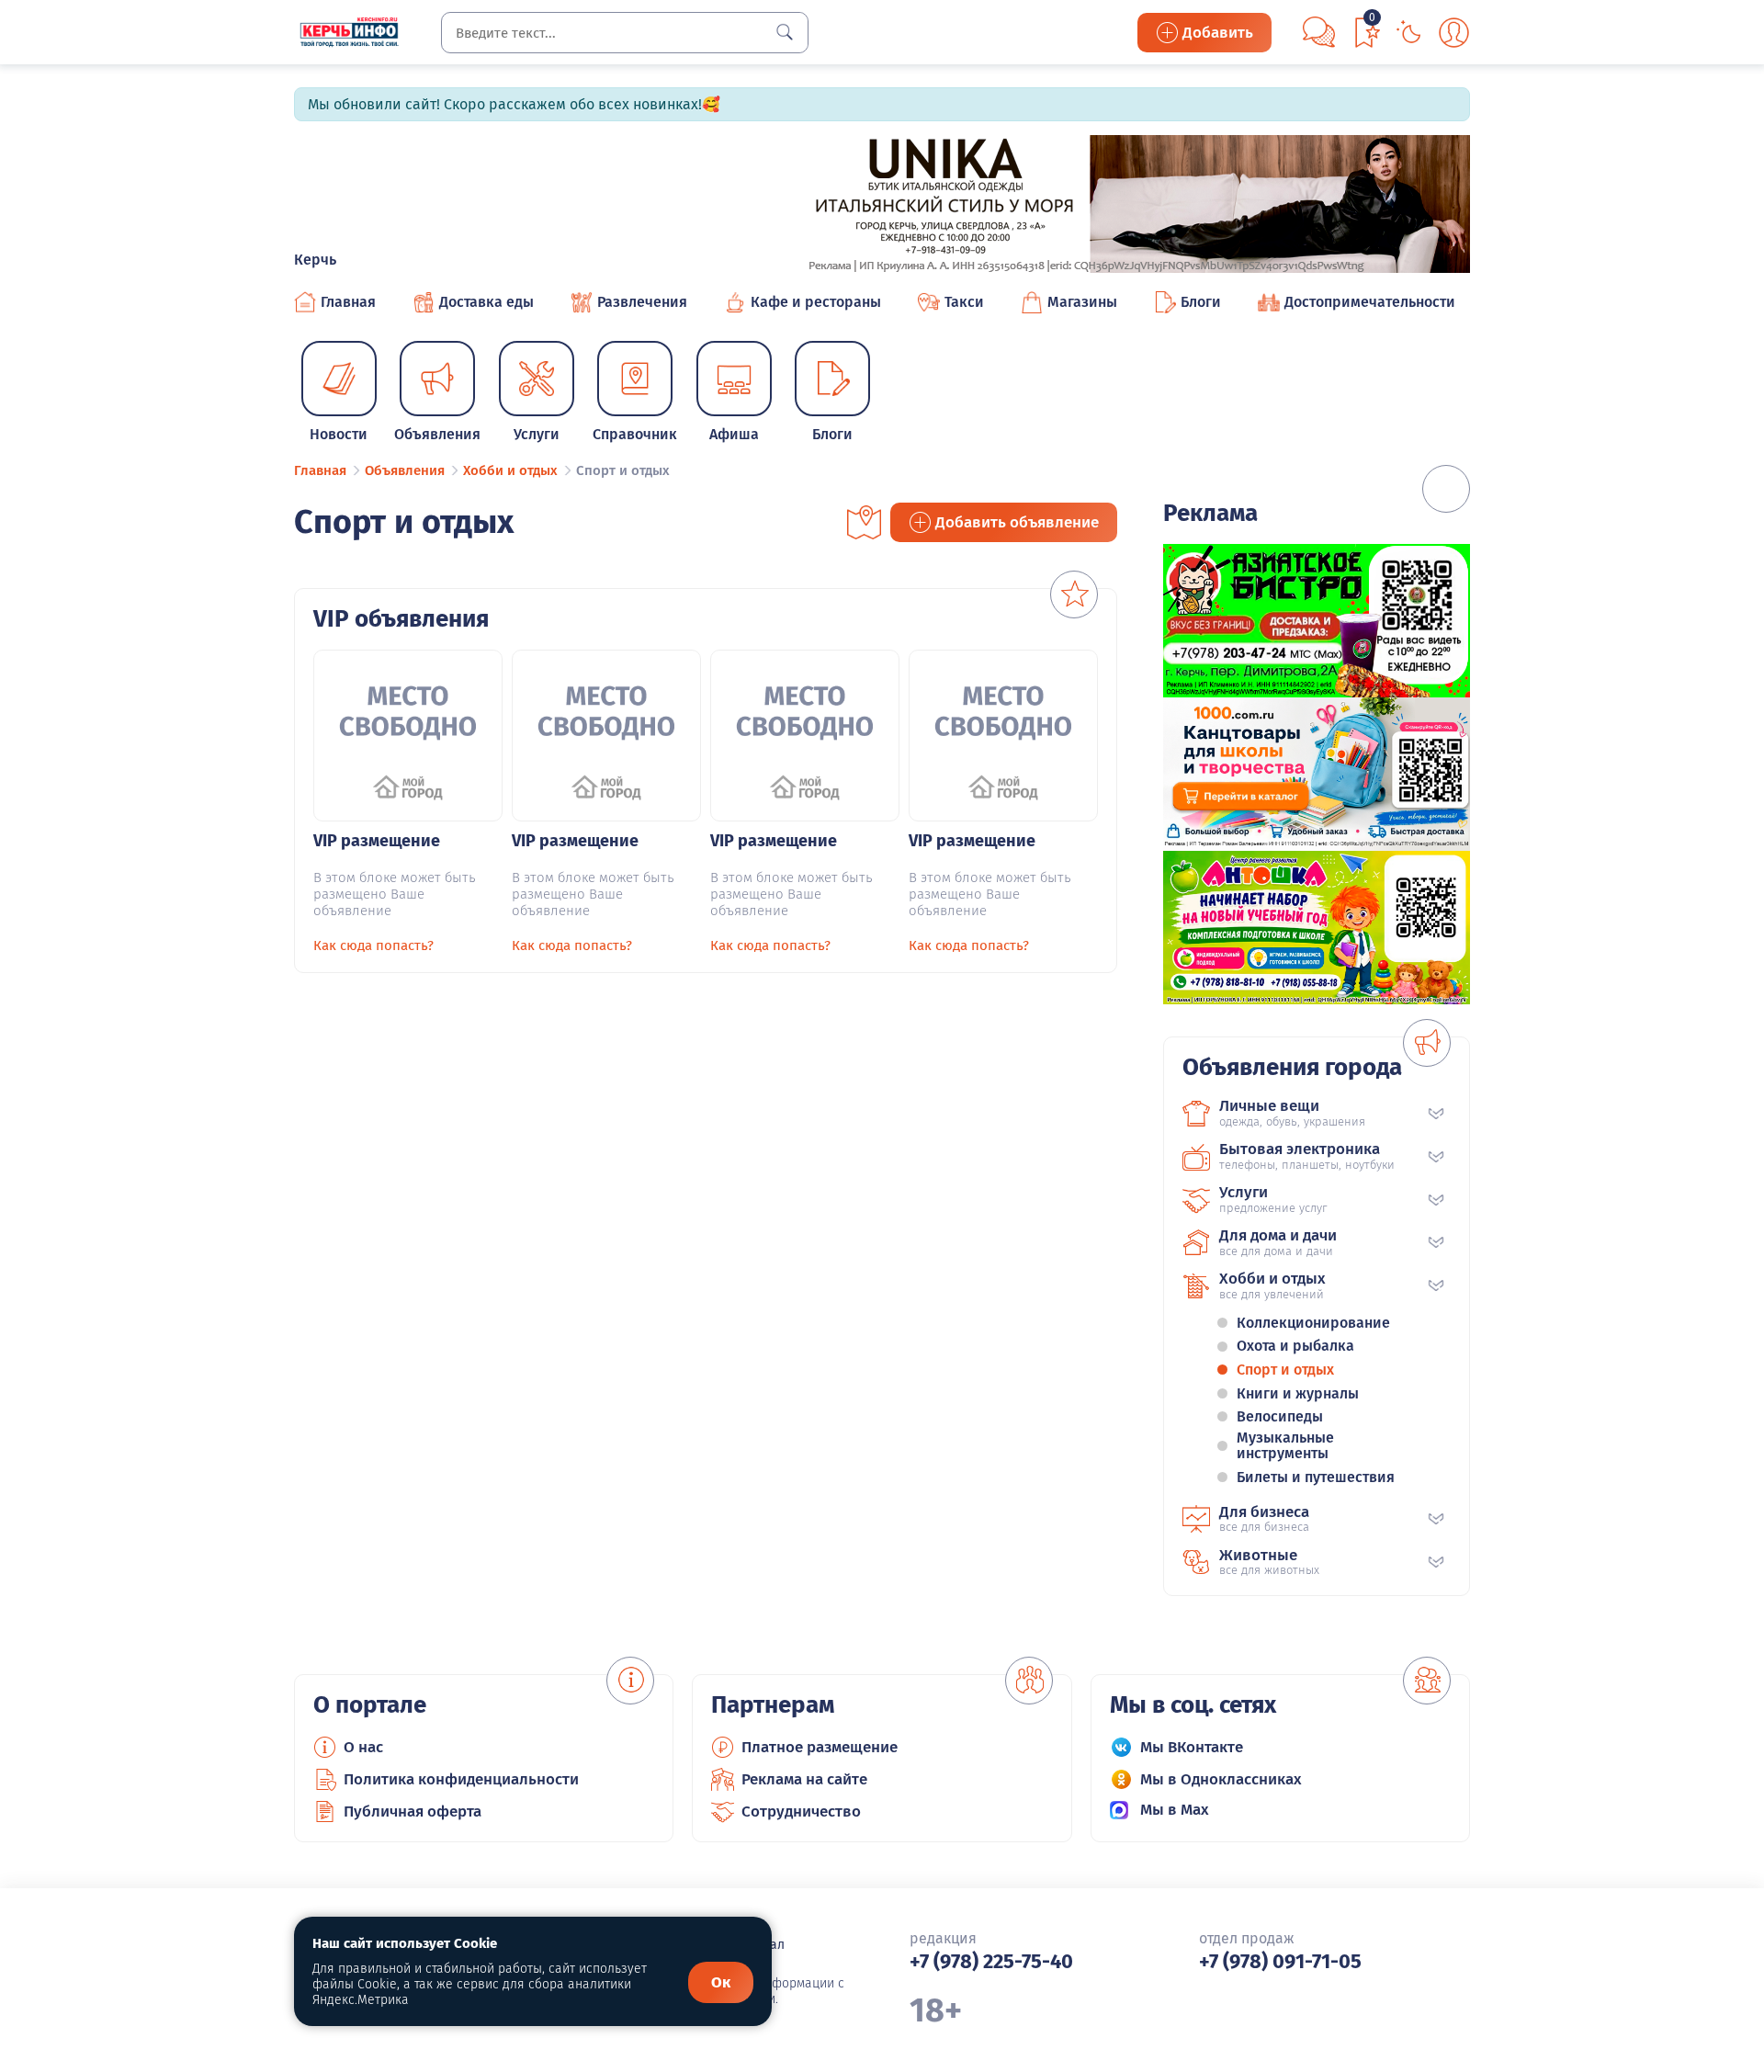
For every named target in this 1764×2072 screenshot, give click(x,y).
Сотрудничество (801, 1812)
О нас (363, 1747)
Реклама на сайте (804, 1779)
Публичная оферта (413, 1812)
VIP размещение (377, 841)
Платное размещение (820, 1747)
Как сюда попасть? (373, 945)
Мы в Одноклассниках (1221, 1779)
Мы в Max (1175, 1810)
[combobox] (625, 33)
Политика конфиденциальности (461, 1779)
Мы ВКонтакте (1192, 1747)
